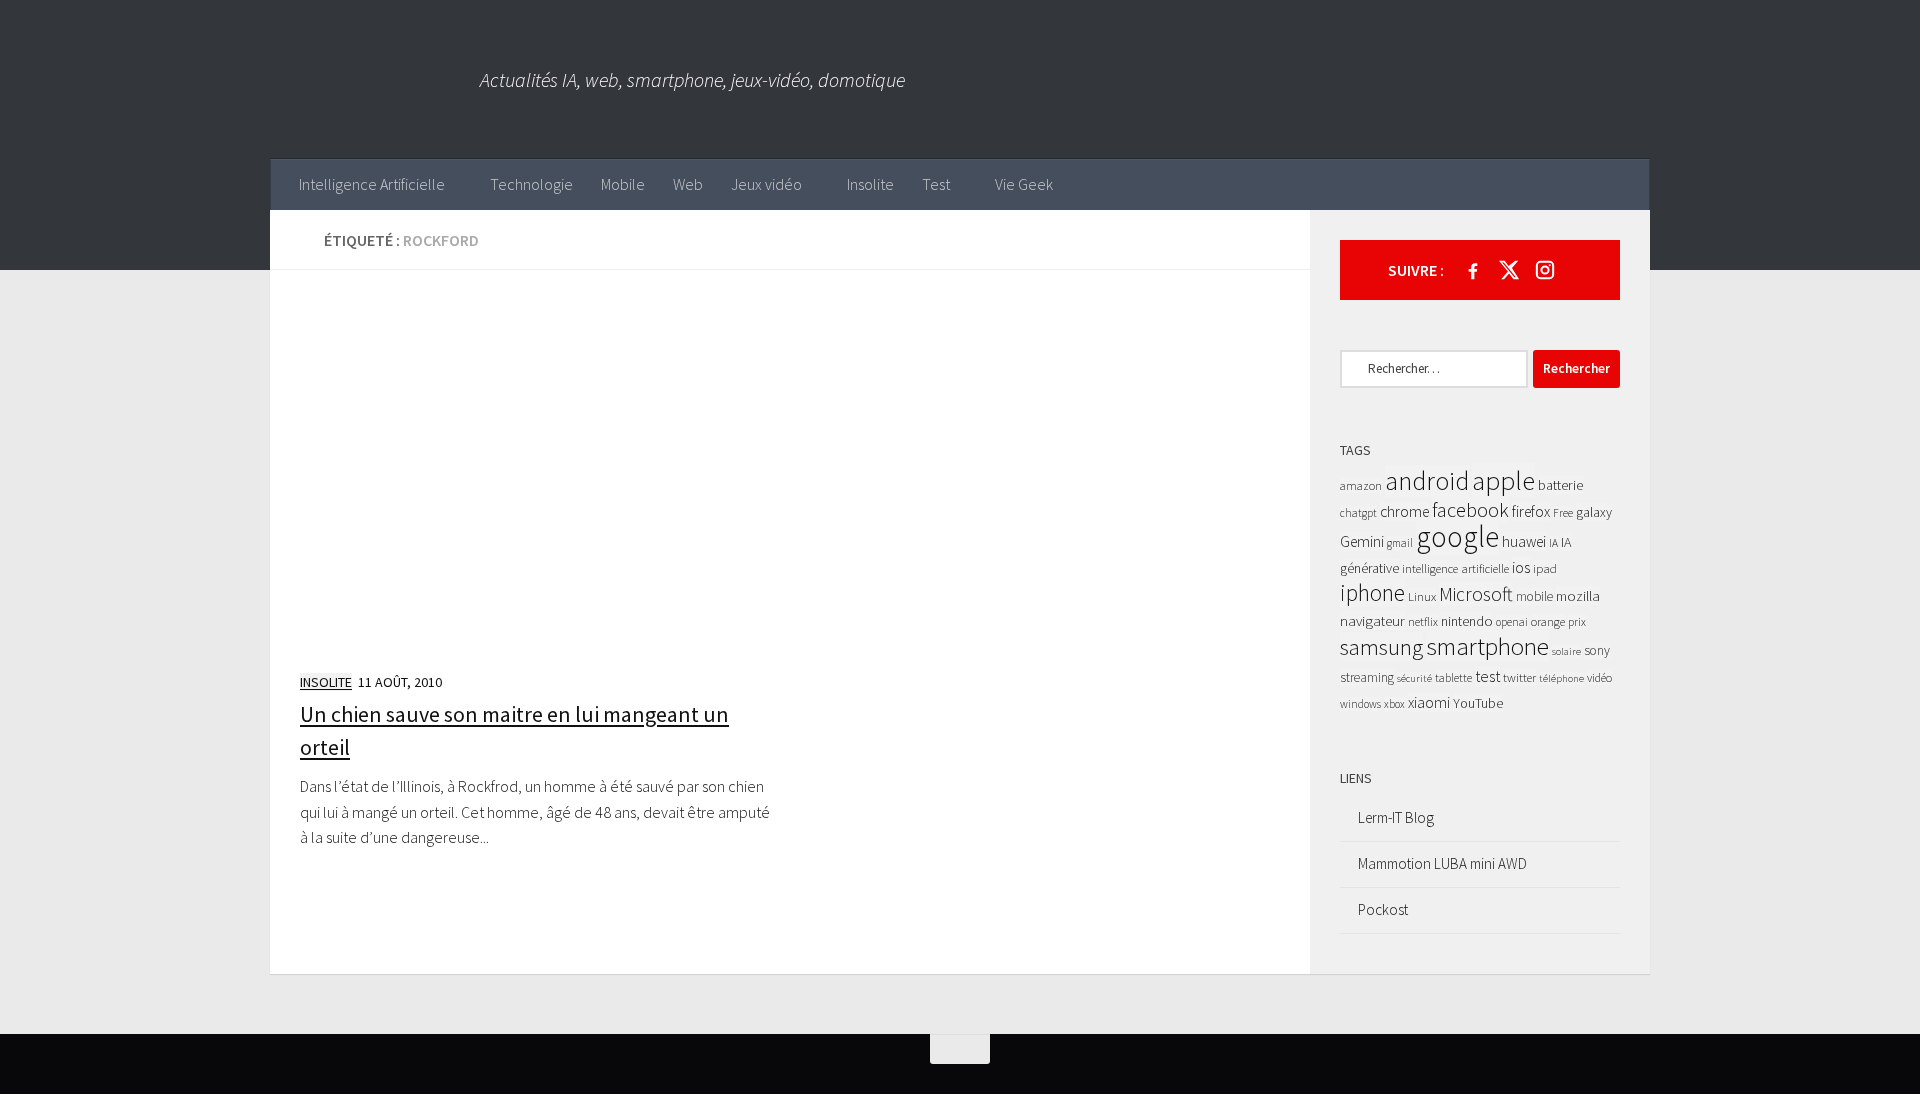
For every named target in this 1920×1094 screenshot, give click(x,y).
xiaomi (1429, 702)
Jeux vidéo (766, 184)
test (1487, 676)
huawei (1524, 541)
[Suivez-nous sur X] (1509, 270)
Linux (1422, 596)
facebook (1470, 510)
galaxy (1594, 512)
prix (1577, 621)
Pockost (1383, 909)
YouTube (1478, 703)
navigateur (1372, 620)
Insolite (870, 184)
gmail (1400, 543)
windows (1360, 704)
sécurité (1414, 678)
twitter (1519, 677)
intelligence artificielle (1455, 568)
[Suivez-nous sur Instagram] (1545, 270)
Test (936, 184)
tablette (1453, 677)
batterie (1560, 485)
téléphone (1561, 678)
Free (1563, 513)
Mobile (623, 184)
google (1457, 536)
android (1427, 481)
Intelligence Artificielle (372, 184)
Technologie (531, 184)
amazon (1361, 485)
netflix (1423, 621)
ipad (1545, 568)
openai (1512, 622)
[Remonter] (960, 1049)
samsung (1381, 646)
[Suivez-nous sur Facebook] (1473, 270)
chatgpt (1358, 513)
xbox (1394, 704)
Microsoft (1476, 594)
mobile (1534, 596)
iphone (1372, 592)
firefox (1531, 511)
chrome (1404, 511)
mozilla (1578, 595)
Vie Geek (1024, 184)
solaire (1566, 651)
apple (1503, 480)
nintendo (1467, 621)
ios (1521, 567)
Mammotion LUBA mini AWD (1442, 863)
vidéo (1599, 677)
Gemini (1362, 541)
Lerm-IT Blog (1396, 817)
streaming (1367, 677)
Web (688, 184)
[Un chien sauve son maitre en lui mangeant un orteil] (537, 477)
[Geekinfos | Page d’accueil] (375, 79)
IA (1553, 543)
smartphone (1487, 646)
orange (1548, 621)
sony (1597, 650)
